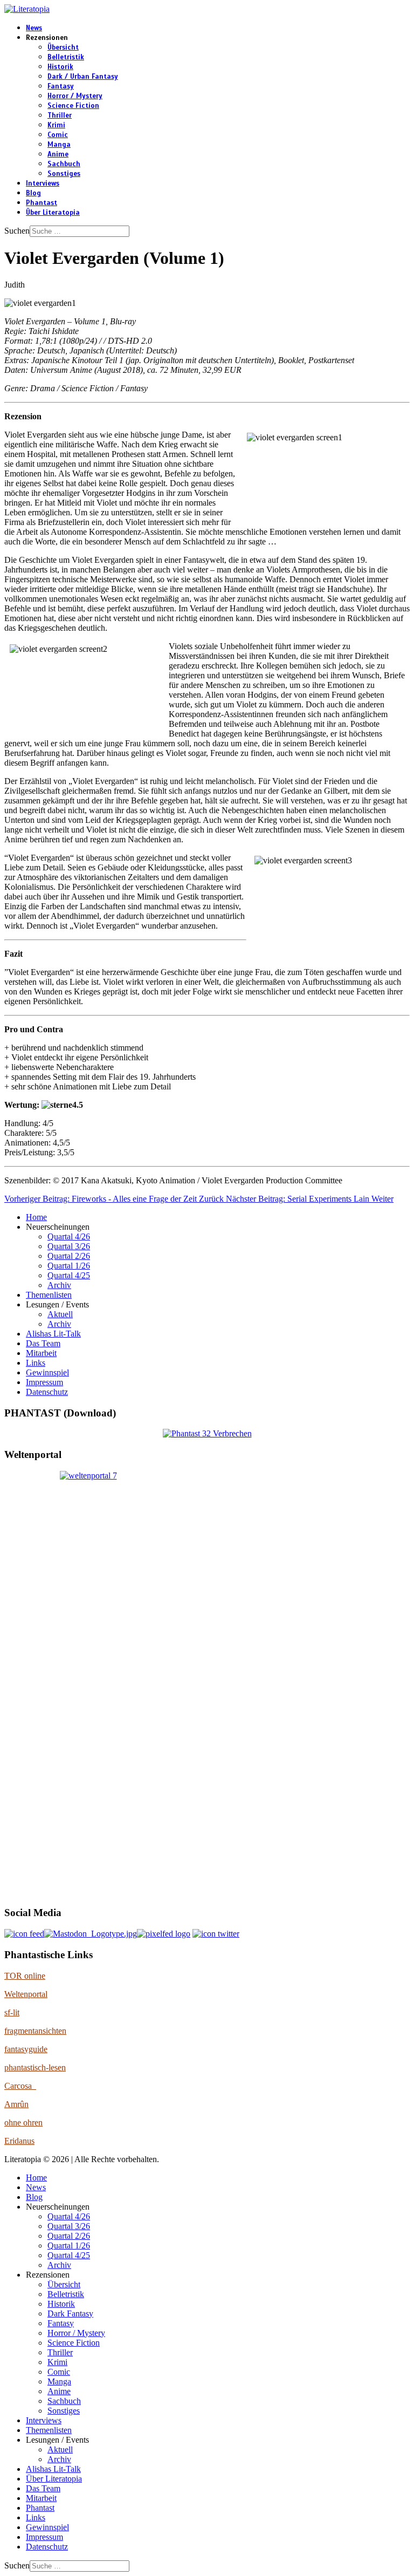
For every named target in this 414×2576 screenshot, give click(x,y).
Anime (58, 154)
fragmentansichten (35, 2031)
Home (36, 1217)
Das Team (43, 1343)
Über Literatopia (53, 213)
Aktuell (60, 1314)
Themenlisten (49, 1295)
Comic (58, 135)
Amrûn (16, 2104)
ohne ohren (23, 2122)
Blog (33, 193)
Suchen (17, 231)
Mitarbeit (41, 1353)
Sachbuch (64, 164)
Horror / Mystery (75, 96)
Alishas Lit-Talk (53, 1334)
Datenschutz (47, 1392)
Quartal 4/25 (69, 1275)
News (34, 28)
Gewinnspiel (47, 1372)
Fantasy (61, 86)
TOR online (25, 1976)
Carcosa (20, 2086)
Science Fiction (73, 106)
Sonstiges (64, 174)
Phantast (42, 203)
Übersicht (63, 47)
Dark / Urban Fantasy (83, 77)
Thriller (60, 115)
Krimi (56, 125)
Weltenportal (26, 1994)
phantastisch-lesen (35, 2067)
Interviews (43, 183)
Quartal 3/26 (69, 1246)
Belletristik (66, 57)
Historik (60, 67)
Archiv (59, 1285)
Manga (59, 145)
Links (36, 1363)
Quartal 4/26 (69, 1236)
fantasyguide (26, 2049)
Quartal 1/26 (69, 1266)
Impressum (44, 1382)
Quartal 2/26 (69, 1256)
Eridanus (19, 2141)
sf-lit (12, 2012)
